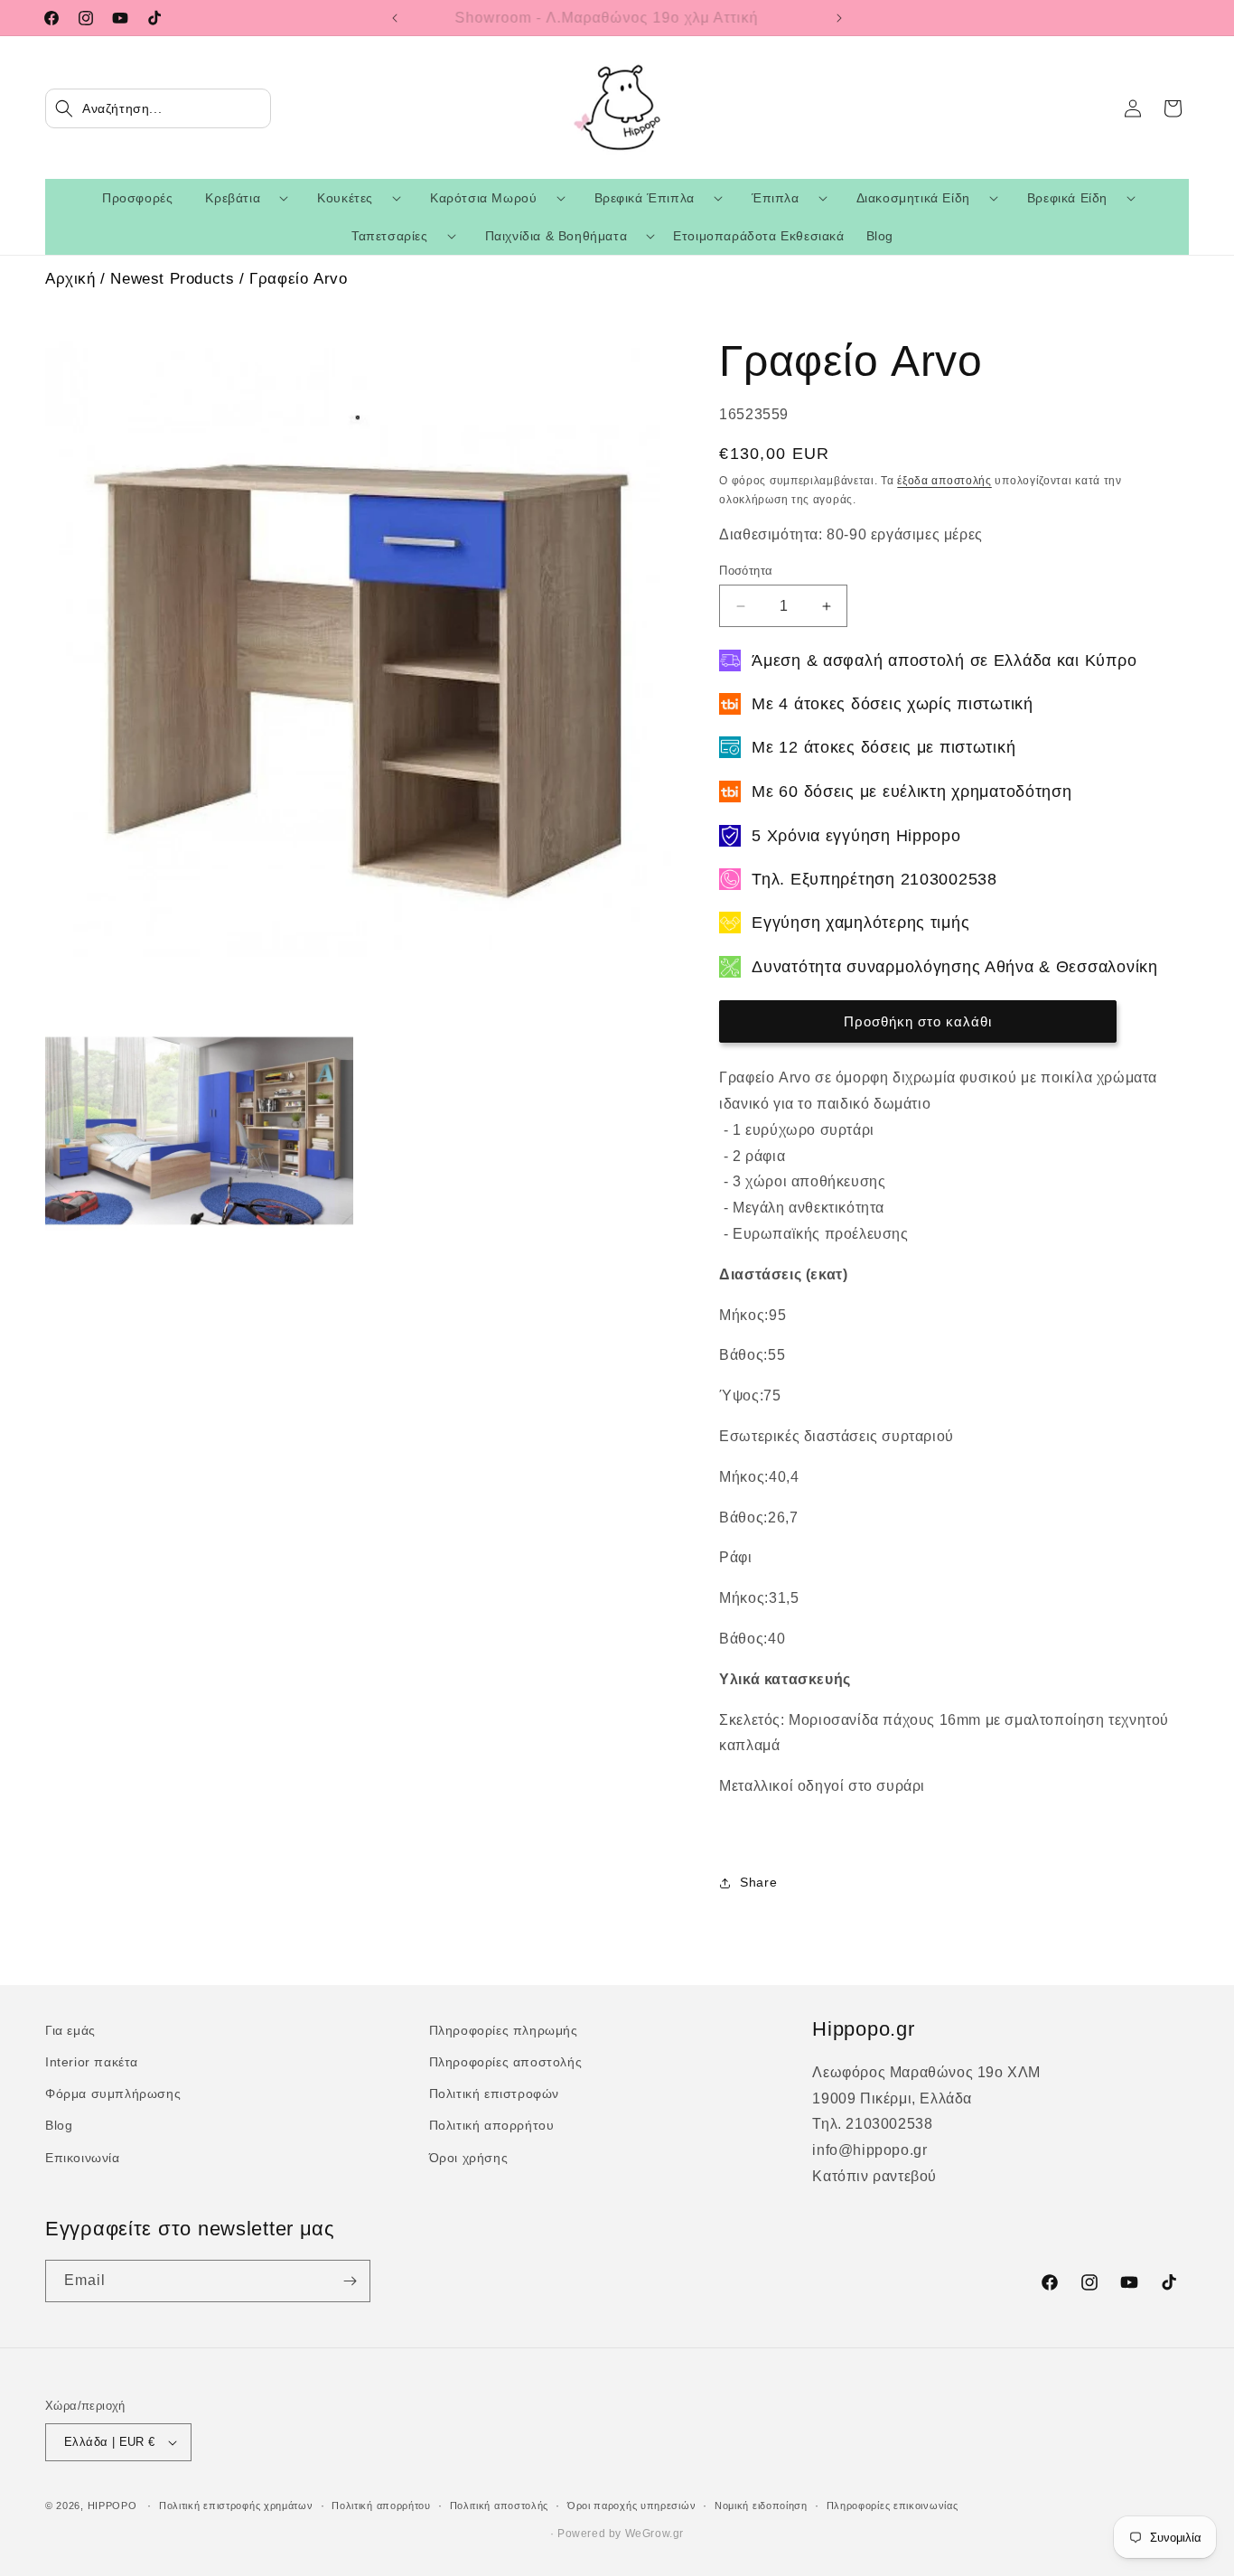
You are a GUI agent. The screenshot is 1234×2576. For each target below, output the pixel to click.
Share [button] (758, 1882)
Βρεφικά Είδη (1067, 198)
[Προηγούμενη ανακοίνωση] (395, 18)
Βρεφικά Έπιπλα (645, 198)
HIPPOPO (112, 2506)
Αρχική (70, 279)
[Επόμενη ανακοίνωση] (839, 18)
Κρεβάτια (233, 198)
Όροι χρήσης (469, 2158)
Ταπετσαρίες (390, 236)
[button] (158, 108)
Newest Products (172, 279)
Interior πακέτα (92, 2062)
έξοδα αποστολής (944, 481)
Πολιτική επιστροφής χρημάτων (236, 2506)
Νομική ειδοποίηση (761, 2506)
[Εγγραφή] (350, 2281)
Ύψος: (741, 1396)
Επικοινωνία (83, 2158)
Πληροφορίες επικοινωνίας (893, 2506)
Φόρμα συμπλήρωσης (113, 2094)
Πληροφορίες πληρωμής (504, 2030)
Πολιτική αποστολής (500, 2506)
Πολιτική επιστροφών (494, 2094)
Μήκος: (744, 1315)
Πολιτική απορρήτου (492, 2125)
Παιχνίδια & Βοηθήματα (556, 236)
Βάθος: (743, 1355)
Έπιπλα (776, 198)
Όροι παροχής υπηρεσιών (631, 2506)
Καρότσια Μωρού (483, 198)
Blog (59, 2125)
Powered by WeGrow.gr (621, 2534)
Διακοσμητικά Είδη (913, 198)
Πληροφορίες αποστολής (506, 2062)
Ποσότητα (746, 571)
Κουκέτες (345, 198)
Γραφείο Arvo (298, 279)
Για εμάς (70, 2030)
